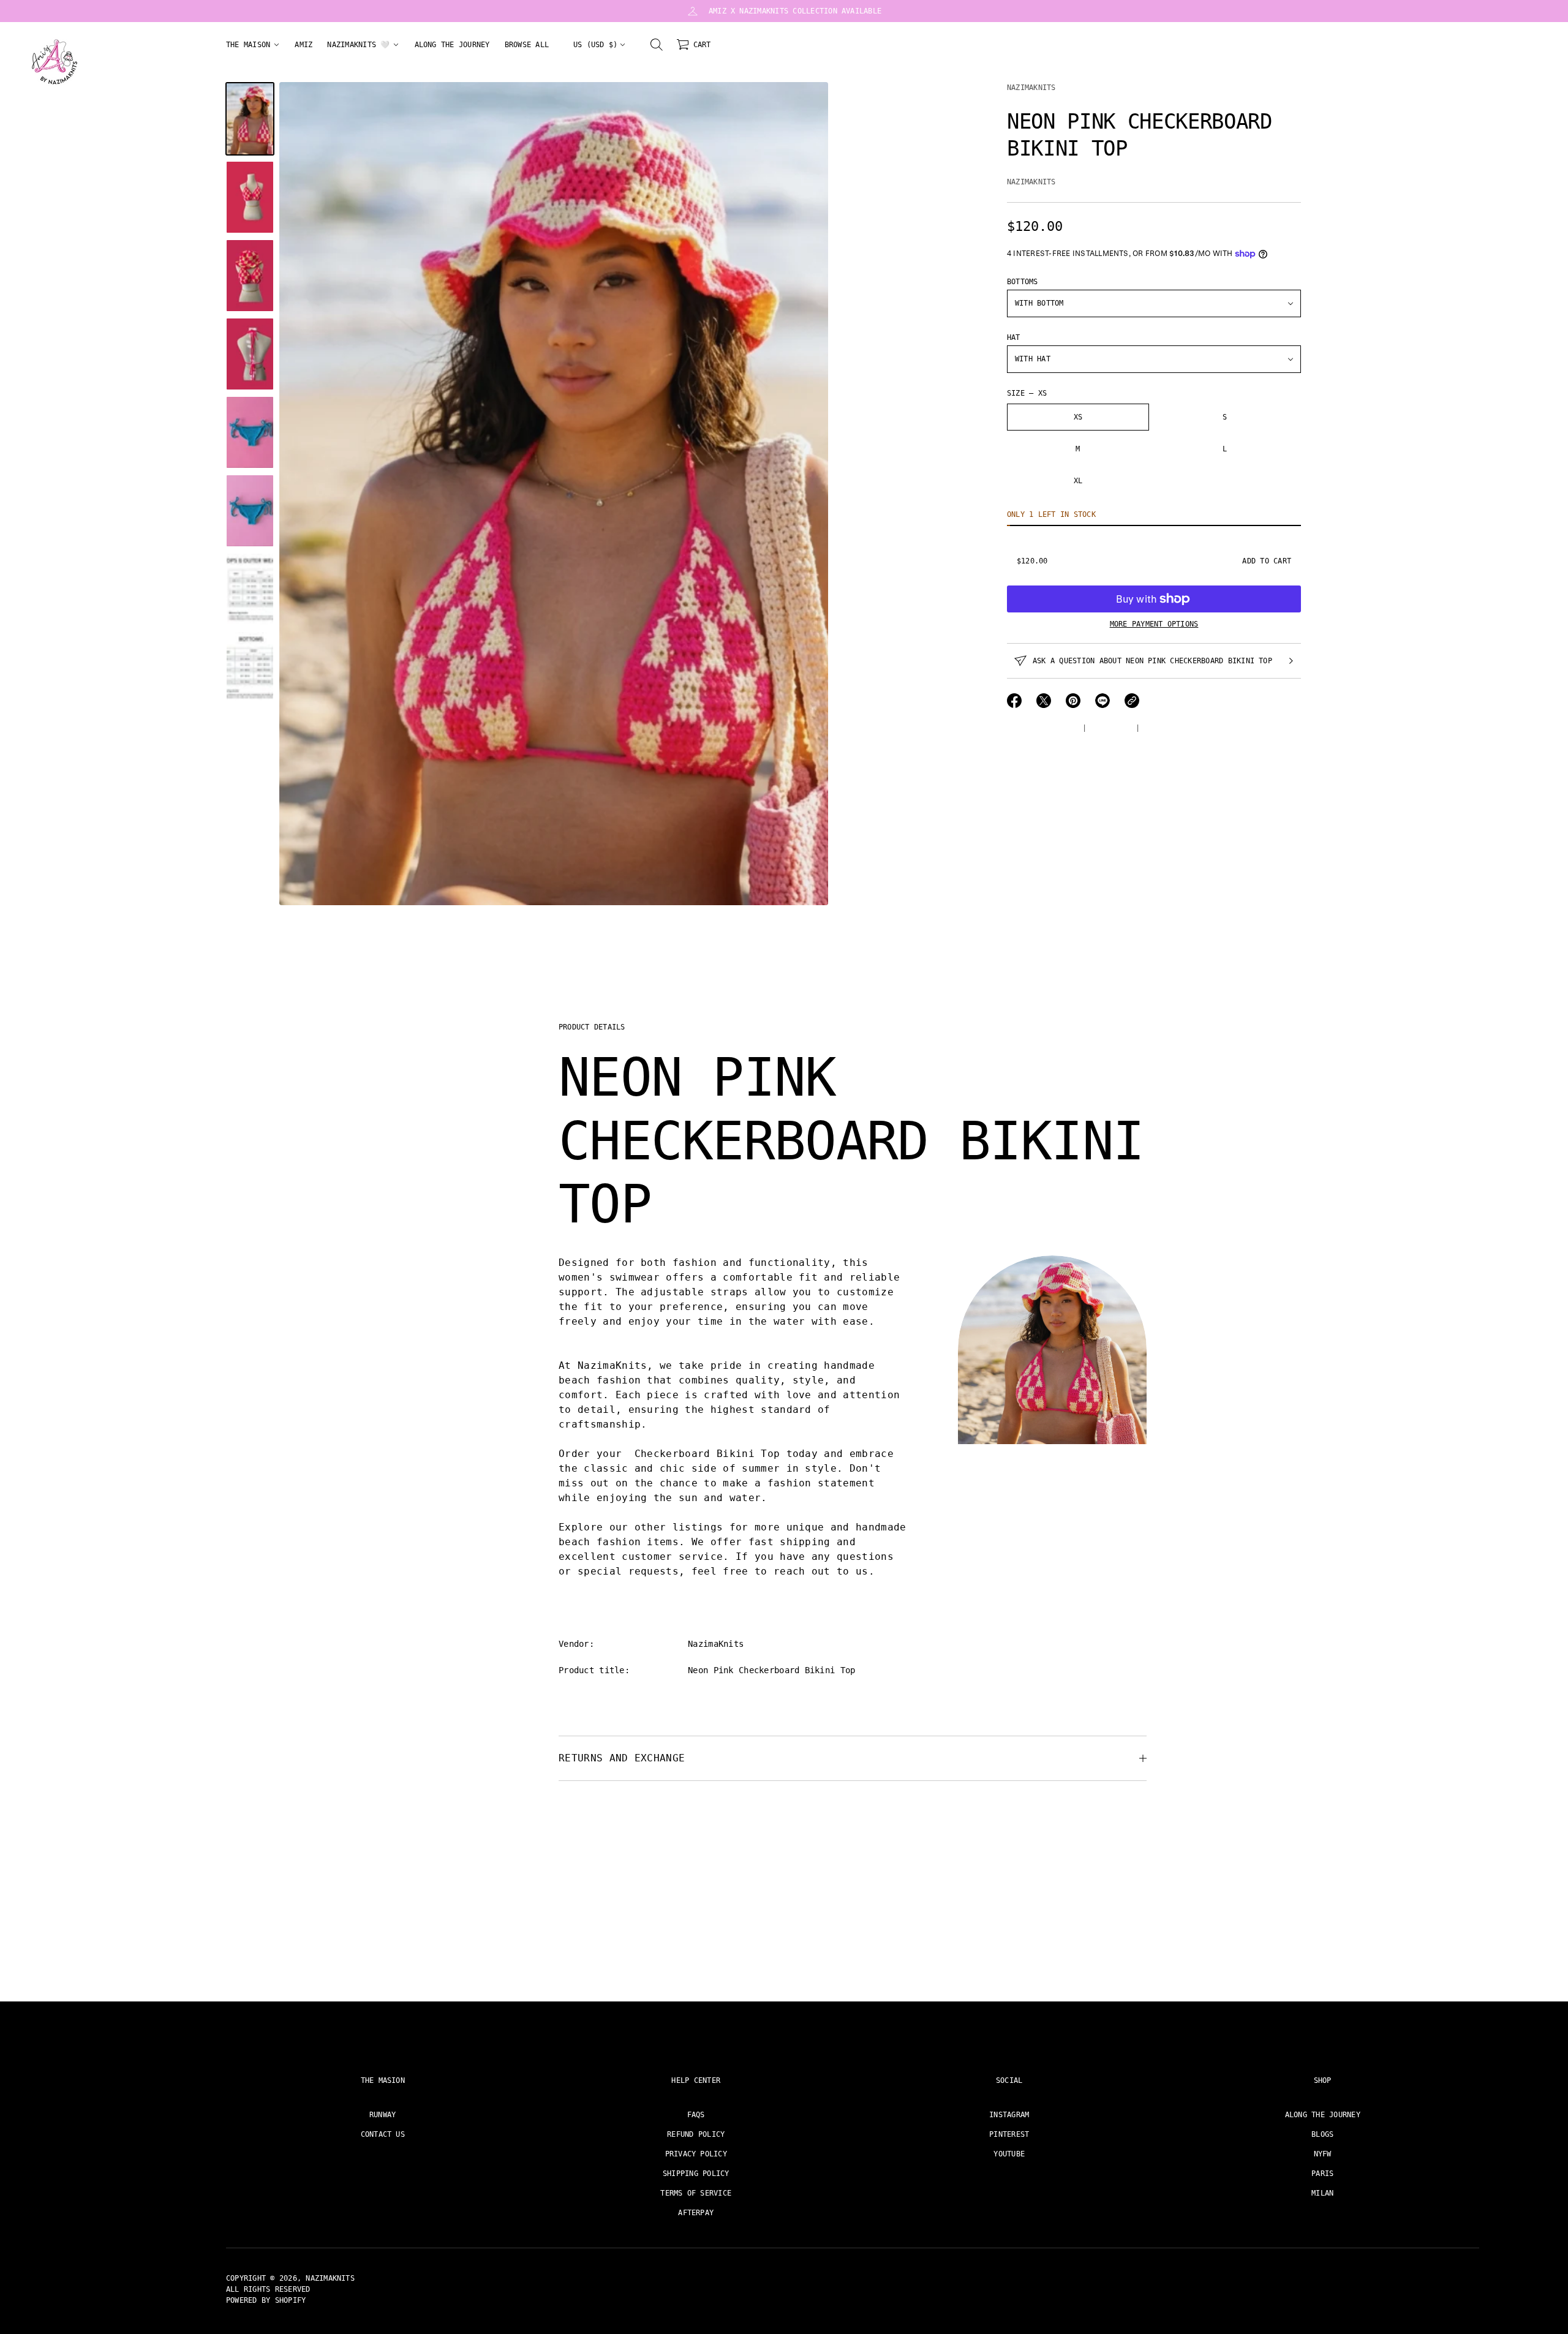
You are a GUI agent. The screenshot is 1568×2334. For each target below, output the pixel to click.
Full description (1042, 728)
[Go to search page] (657, 45)
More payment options (1154, 624)
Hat (1014, 337)
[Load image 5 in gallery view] (250, 432)
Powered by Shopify (266, 2300)
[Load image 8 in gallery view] (250, 668)
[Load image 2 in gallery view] (250, 197)
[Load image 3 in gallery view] (250, 276)
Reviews (1160, 728)
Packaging (1111, 728)
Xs (1078, 417)
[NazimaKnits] (55, 62)
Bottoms (1023, 282)
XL (1078, 481)
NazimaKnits (1031, 88)
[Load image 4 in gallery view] (250, 354)
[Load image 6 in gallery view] (250, 511)
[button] (657, 45)
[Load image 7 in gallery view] (250, 589)
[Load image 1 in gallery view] (250, 119)
